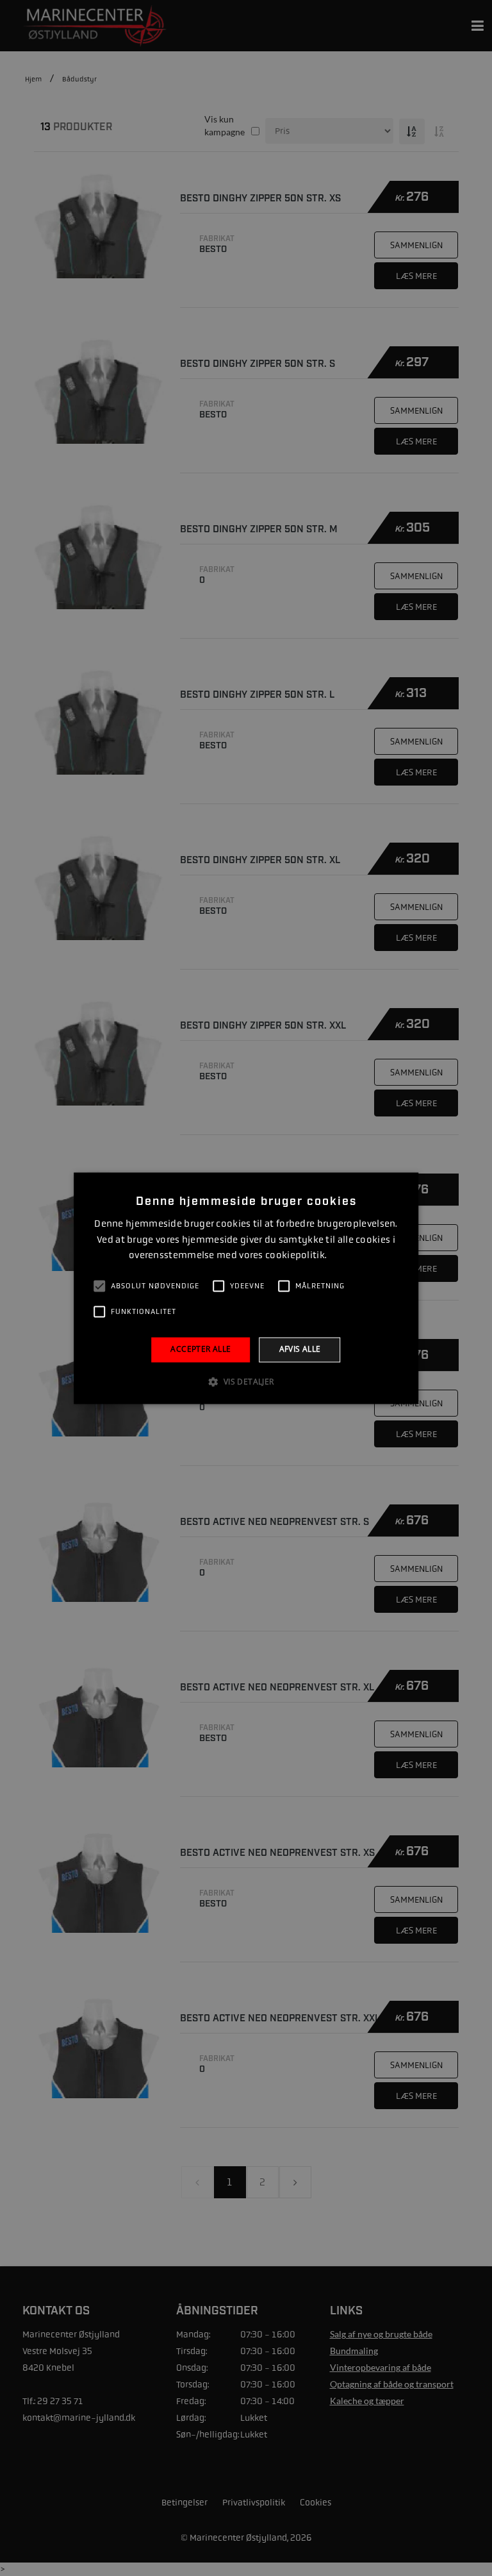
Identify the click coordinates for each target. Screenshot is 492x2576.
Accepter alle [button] (201, 1350)
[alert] (246, 1288)
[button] (246, 1381)
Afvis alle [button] (300, 1350)
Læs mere (346, 1256)
